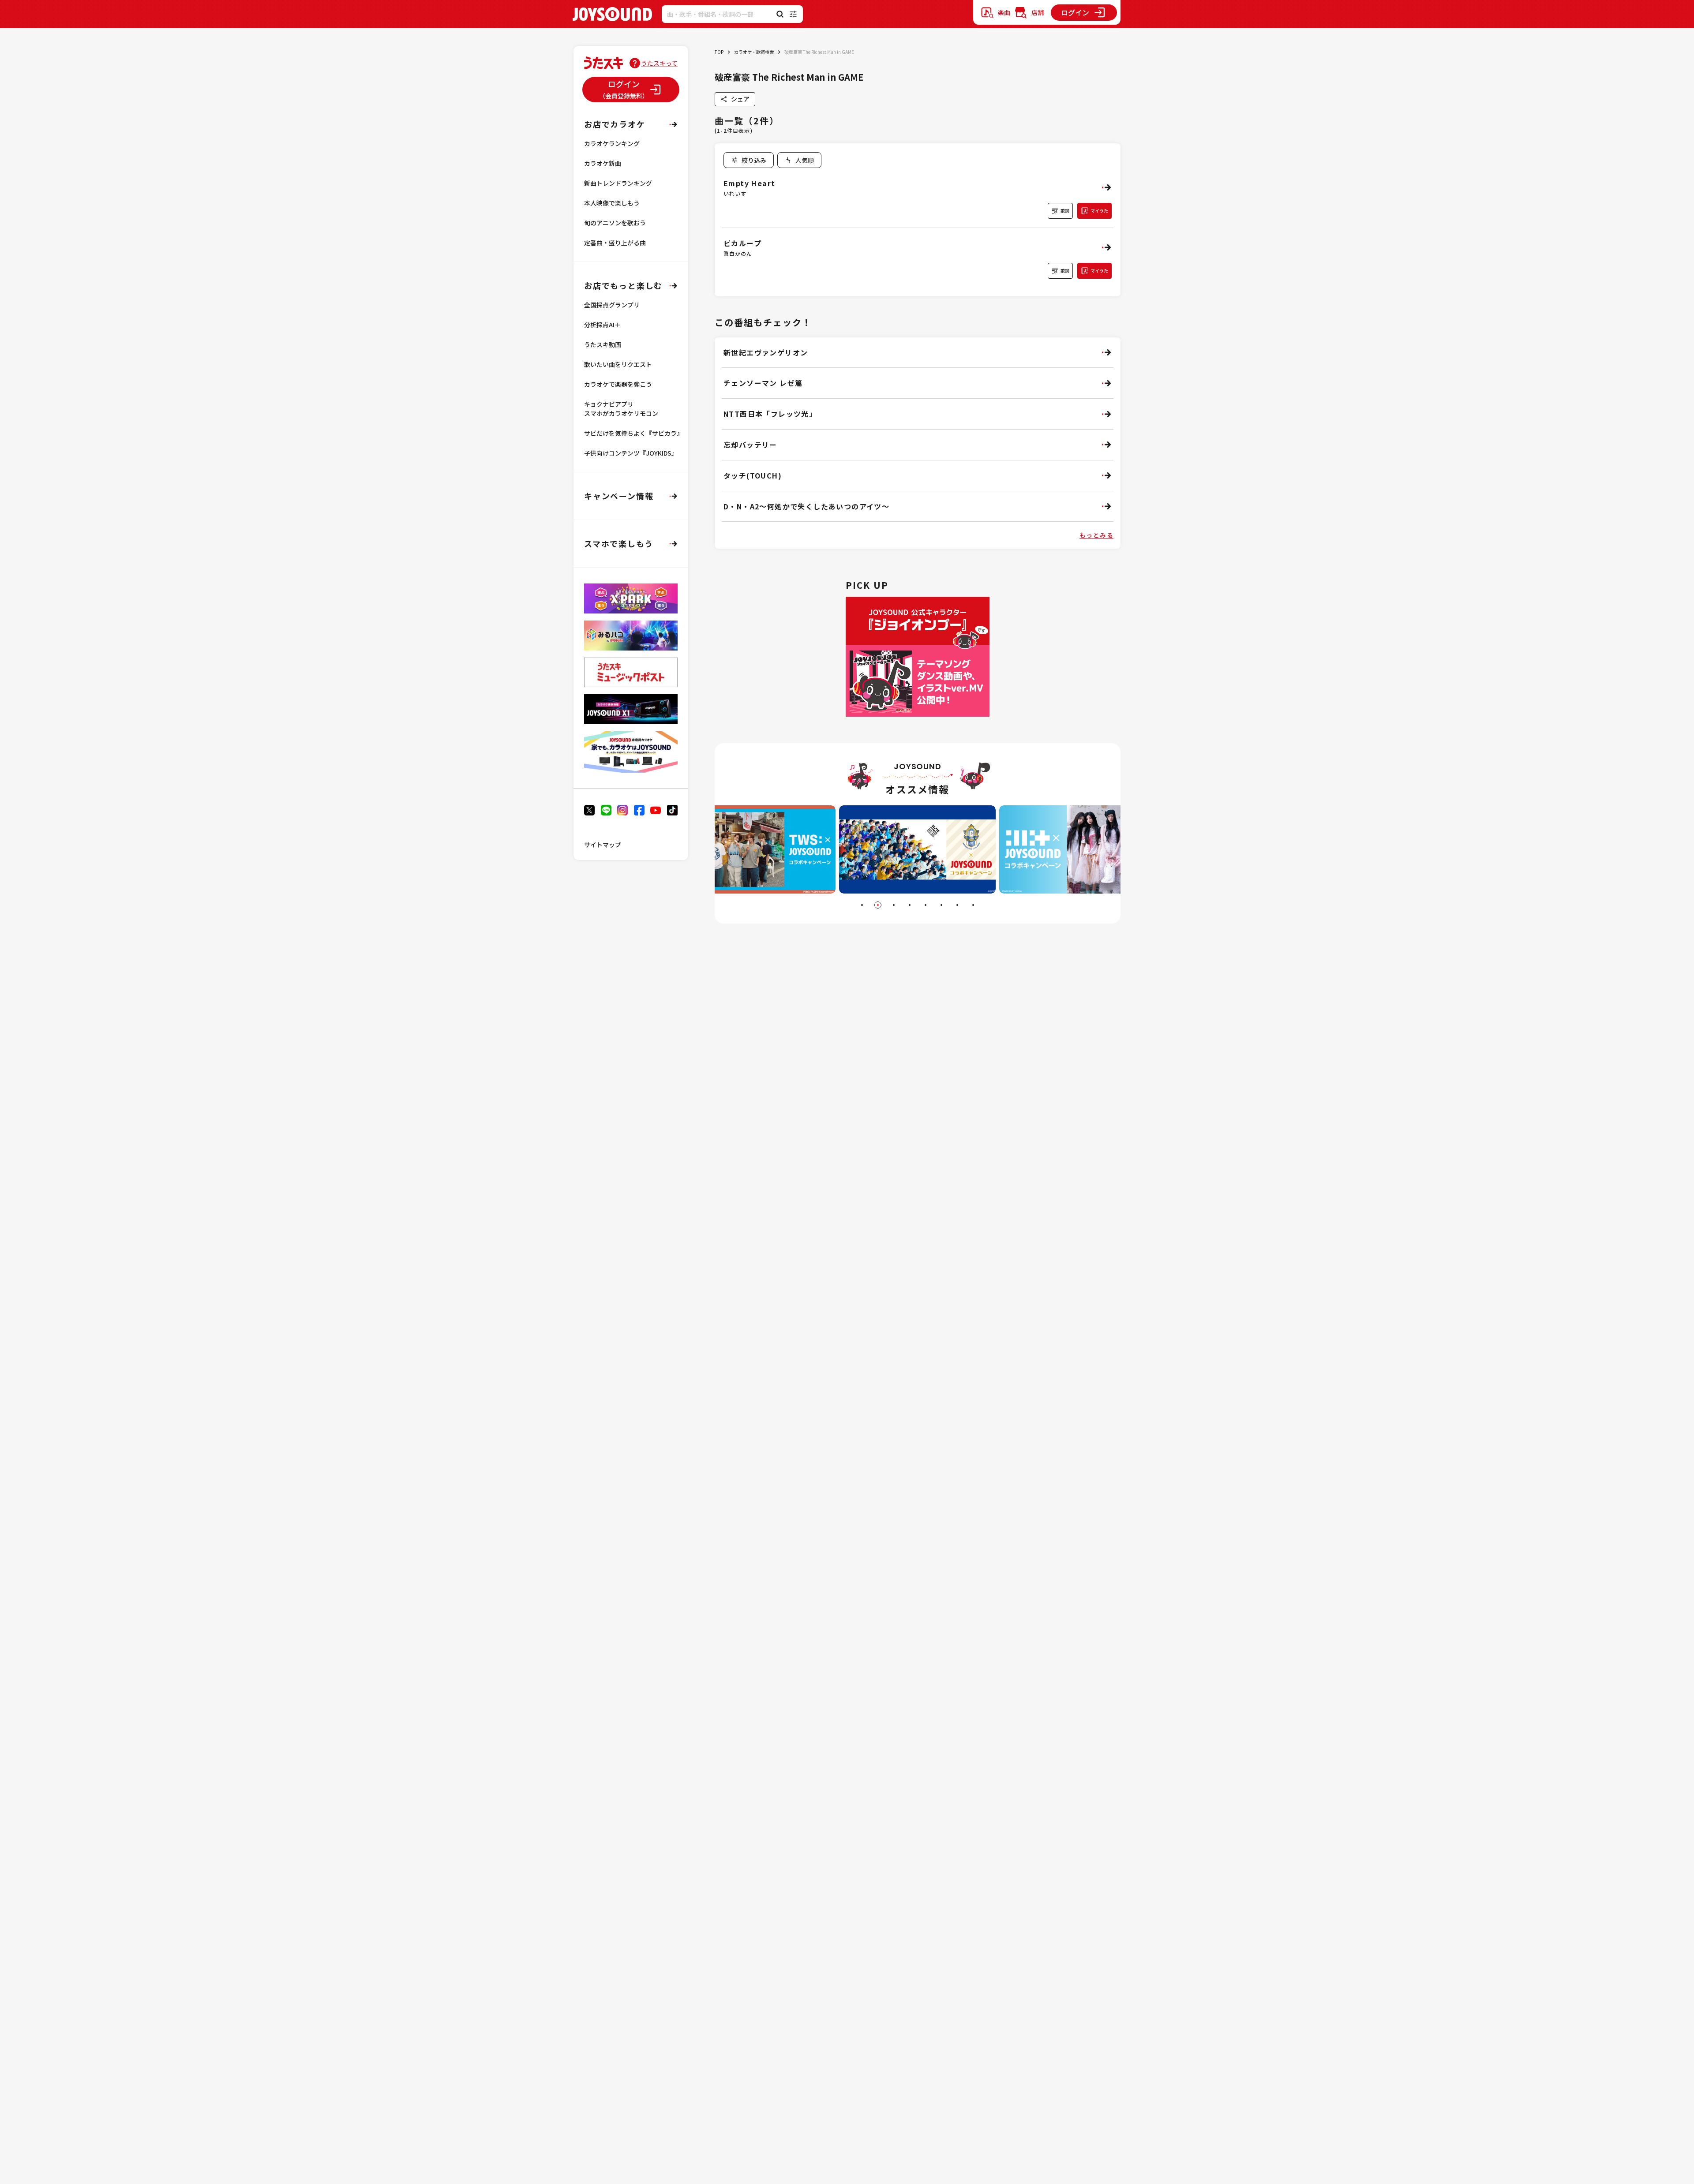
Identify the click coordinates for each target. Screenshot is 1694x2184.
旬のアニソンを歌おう (615, 223)
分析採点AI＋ (602, 325)
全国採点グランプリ (612, 305)
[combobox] (799, 160)
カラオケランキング (612, 143)
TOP (719, 52)
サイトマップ (603, 845)
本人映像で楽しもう (612, 203)
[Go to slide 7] (957, 905)
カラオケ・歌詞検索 (754, 52)
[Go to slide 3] (894, 905)
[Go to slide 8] (973, 905)
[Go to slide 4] (910, 905)
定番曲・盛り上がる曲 (615, 243)
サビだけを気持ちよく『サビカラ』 (633, 433)
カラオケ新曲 (603, 163)
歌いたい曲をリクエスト (618, 364)
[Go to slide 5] (926, 905)
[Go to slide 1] (862, 905)
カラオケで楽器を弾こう (618, 384)
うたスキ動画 (603, 344)
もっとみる (1096, 535)
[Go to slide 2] (878, 905)
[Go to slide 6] (941, 905)
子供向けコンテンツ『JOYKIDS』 (631, 453)
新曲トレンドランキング (618, 183)
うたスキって (659, 63)
